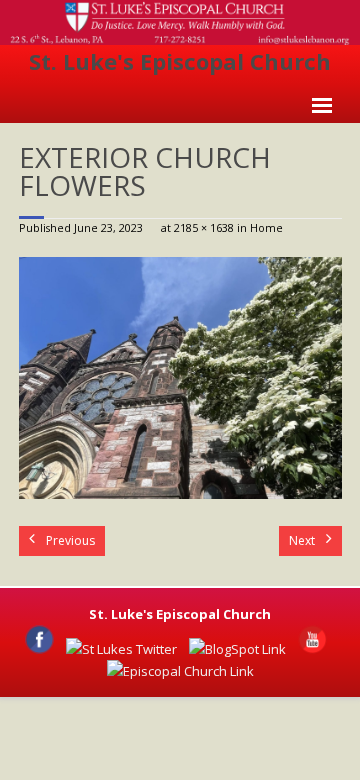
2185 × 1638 (204, 227)
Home (266, 227)
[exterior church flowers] (180, 378)
